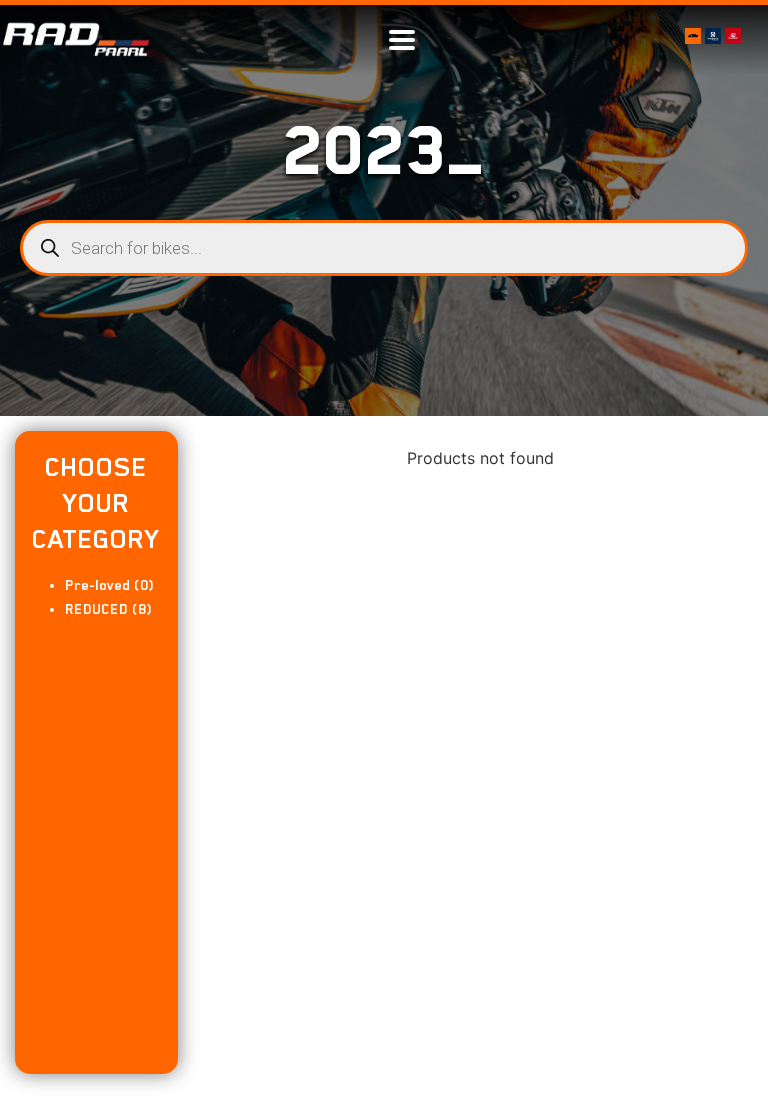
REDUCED (96, 609)
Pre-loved (97, 585)
